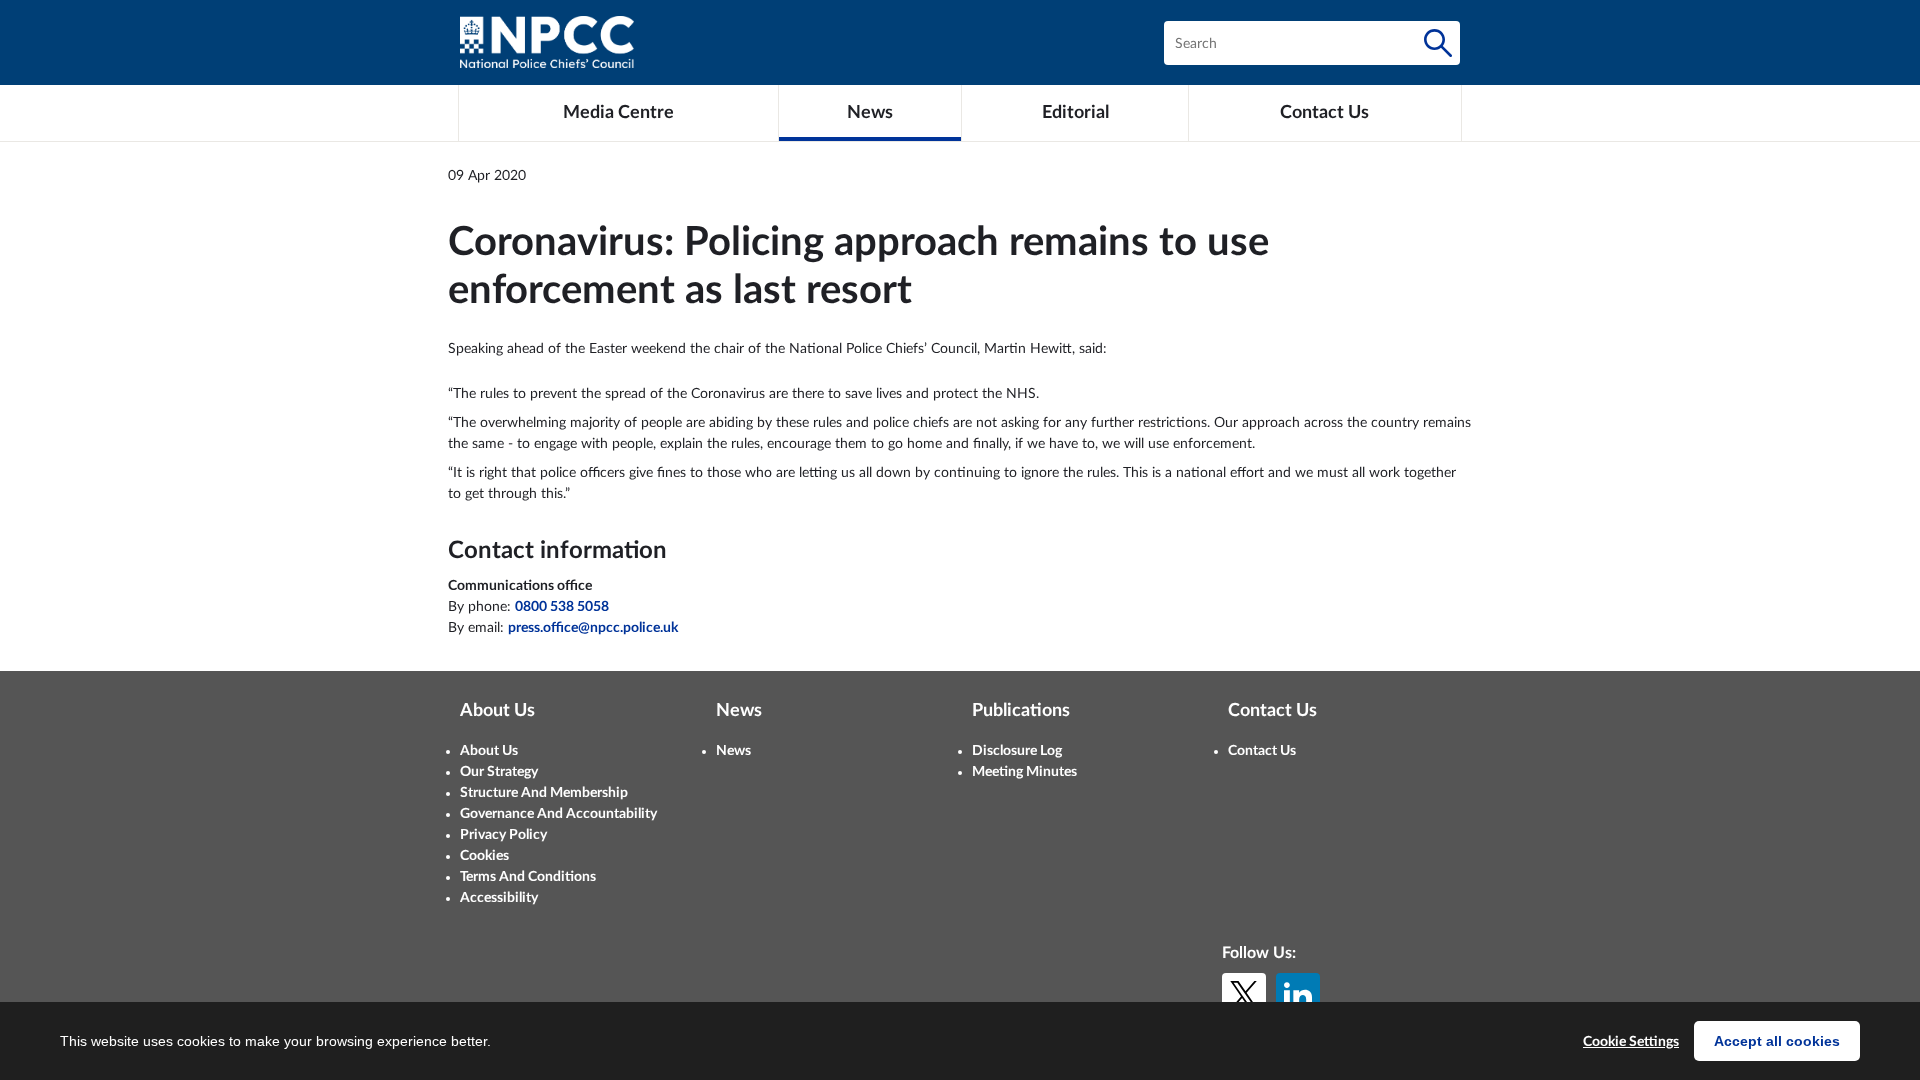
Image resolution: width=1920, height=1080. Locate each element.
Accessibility (499, 898)
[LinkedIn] (1298, 995)
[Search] (1438, 43)
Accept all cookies (1777, 1041)
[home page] (547, 42)
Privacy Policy (503, 835)
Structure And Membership (544, 793)
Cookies (484, 856)
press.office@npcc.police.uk (593, 628)
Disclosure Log (1017, 751)
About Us (489, 751)
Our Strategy (499, 772)
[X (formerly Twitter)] (1244, 995)
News (733, 751)
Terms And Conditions (528, 877)
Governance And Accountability (558, 814)
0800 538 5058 (562, 607)
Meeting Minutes (1024, 772)
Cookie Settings (1631, 1042)
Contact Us (1262, 751)
